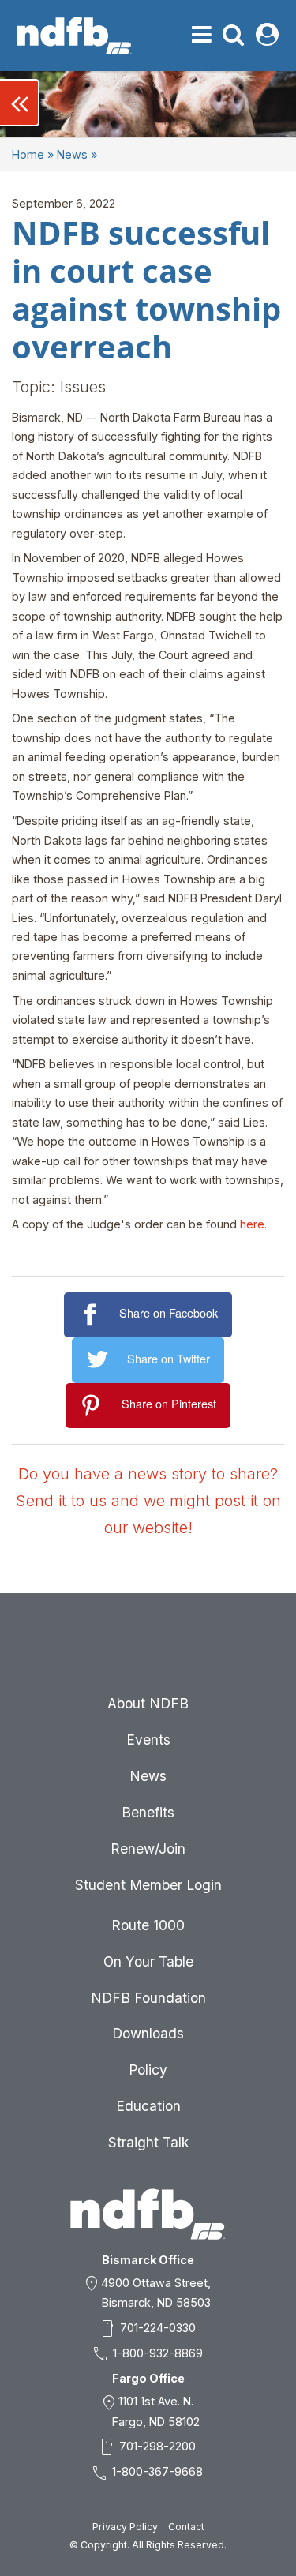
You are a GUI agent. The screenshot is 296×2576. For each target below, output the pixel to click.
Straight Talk (148, 2142)
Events (148, 1740)
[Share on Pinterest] (94, 1406)
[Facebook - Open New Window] (111, 1649)
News (72, 154)
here (252, 1224)
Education (148, 2106)
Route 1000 (148, 1925)
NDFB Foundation (148, 1998)
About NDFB (148, 1703)
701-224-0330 (158, 2328)
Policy (148, 2070)
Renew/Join (148, 1849)
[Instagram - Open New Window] (224, 1649)
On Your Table (148, 1961)
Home (28, 154)
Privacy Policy (125, 2527)
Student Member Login (148, 1885)
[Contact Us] (73, 1649)
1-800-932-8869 (158, 2353)
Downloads (148, 2033)
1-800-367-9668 (157, 2471)
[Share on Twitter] (100, 1360)
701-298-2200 (157, 2446)
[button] (20, 103)
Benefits (148, 1812)
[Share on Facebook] (92, 1315)
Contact (186, 2527)
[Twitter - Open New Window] (148, 1649)
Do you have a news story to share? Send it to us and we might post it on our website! (148, 1501)
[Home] (74, 36)
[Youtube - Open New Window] (186, 1649)
